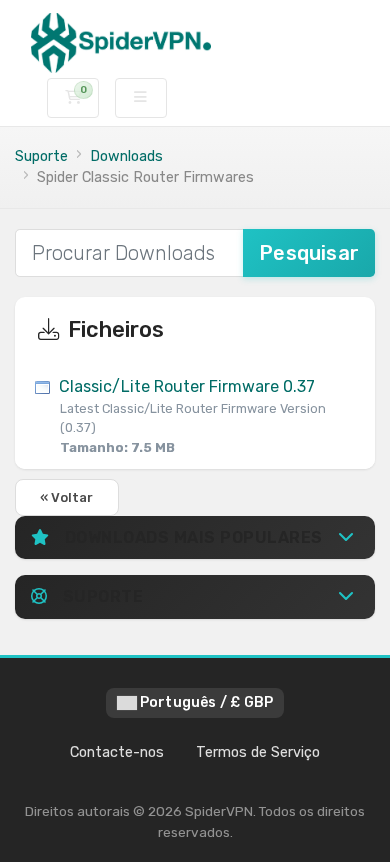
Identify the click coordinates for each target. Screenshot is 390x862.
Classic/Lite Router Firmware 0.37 (190, 415)
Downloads (126, 156)
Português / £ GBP (205, 702)
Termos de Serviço (258, 752)
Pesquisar (309, 253)
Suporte (41, 156)
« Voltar (67, 497)
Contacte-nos (117, 752)
